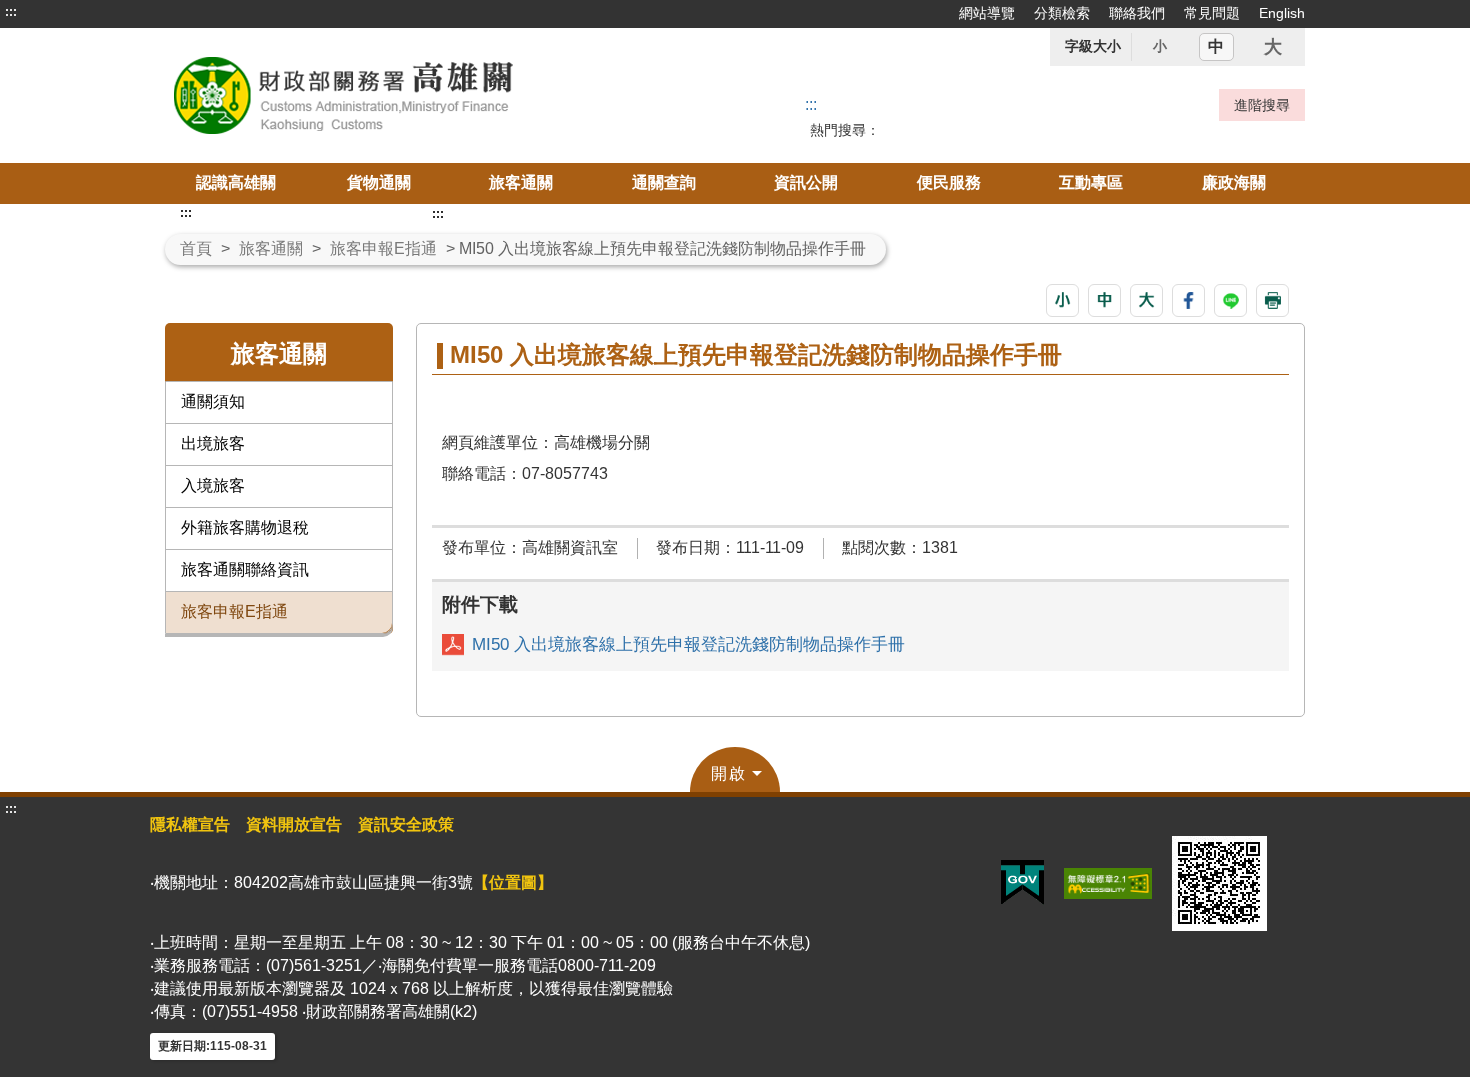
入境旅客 (213, 485)
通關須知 (213, 401)
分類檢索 (1062, 13)
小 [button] (1160, 46)
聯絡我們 (1137, 13)
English (1282, 13)
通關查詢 (664, 182)
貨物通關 (379, 182)
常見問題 (1212, 13)
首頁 (196, 248)
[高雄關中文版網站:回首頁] (393, 95)
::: (11, 12)
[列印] (1272, 300)
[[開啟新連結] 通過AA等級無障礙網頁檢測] (1108, 881)
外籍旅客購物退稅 (245, 527)
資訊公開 (806, 182)
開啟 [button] (729, 773)
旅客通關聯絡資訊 (245, 569)
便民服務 (949, 182)
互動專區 (1091, 182)
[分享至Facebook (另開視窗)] (1188, 300)
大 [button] (1273, 47)
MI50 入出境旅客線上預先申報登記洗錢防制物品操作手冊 (688, 644)
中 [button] (1216, 46)
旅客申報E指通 (383, 248)
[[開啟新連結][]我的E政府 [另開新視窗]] (1022, 881)
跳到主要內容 (53, 12)
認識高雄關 (236, 182)
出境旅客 (213, 443)
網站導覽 (987, 13)
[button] (1062, 300)
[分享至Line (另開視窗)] (1230, 300)
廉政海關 (1234, 182)
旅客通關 (521, 182)
